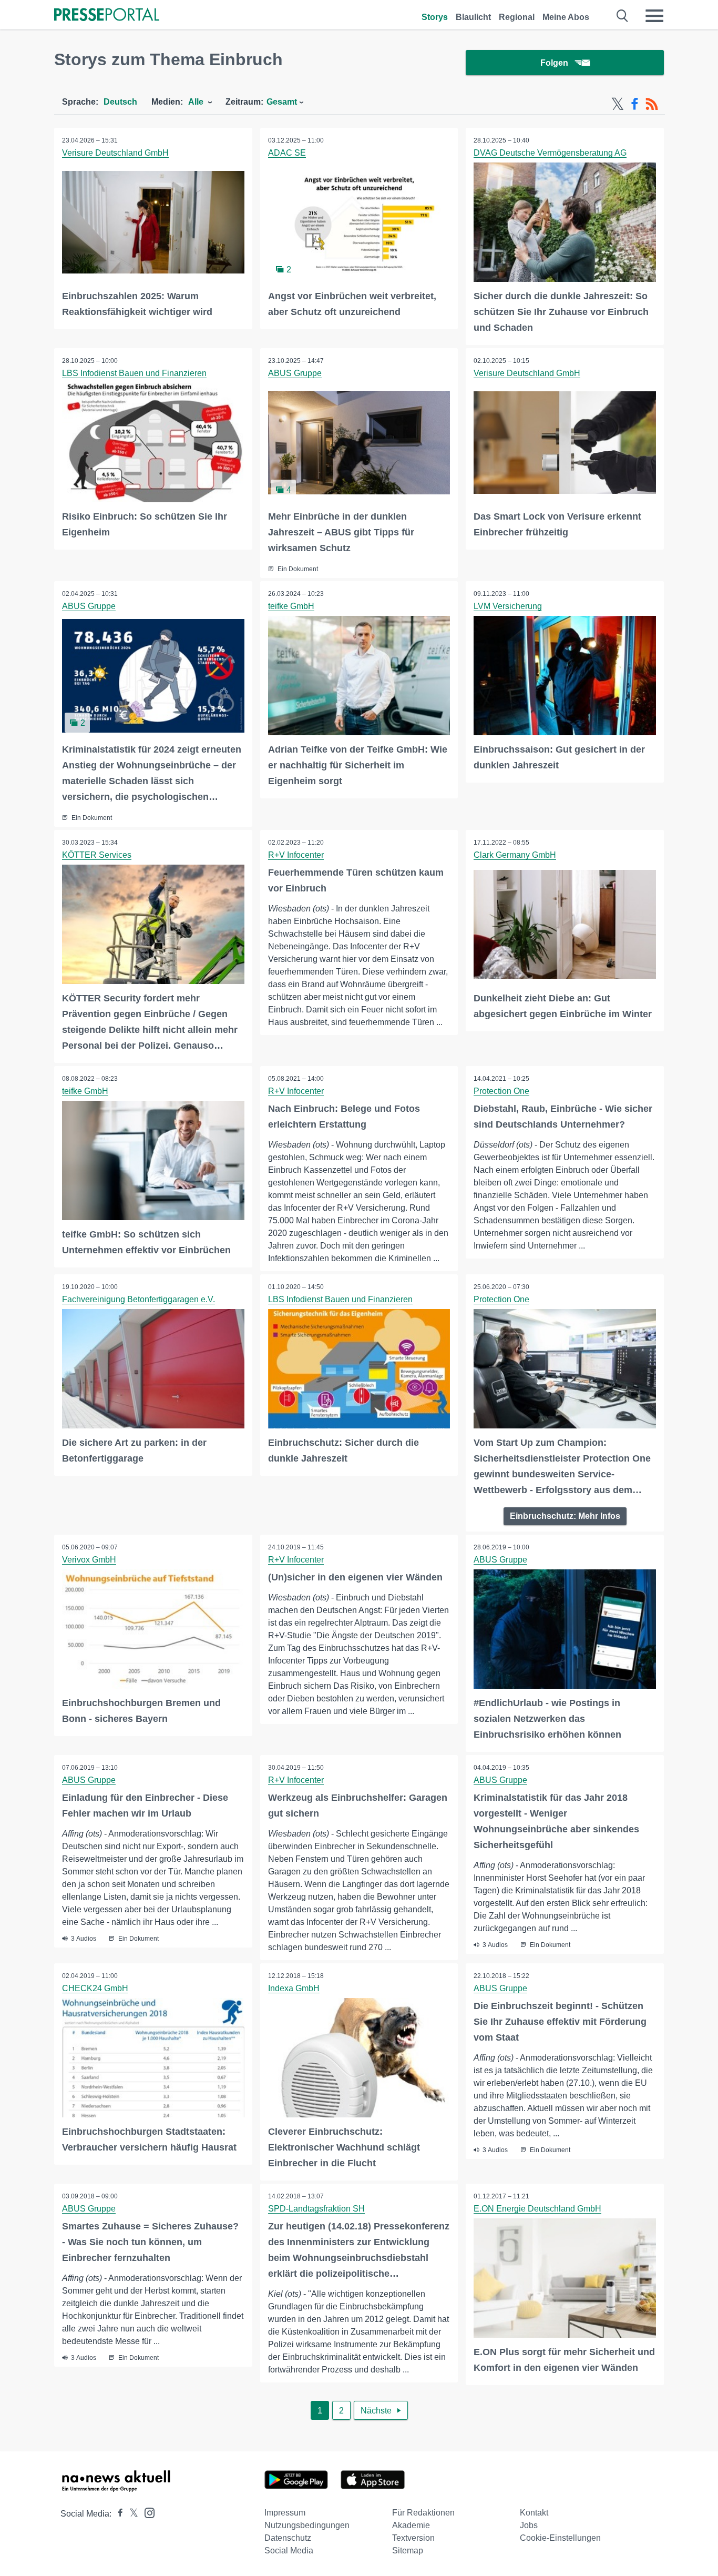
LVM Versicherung (508, 606)
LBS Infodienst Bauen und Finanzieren (134, 373)
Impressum (285, 2513)
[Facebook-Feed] (635, 104)
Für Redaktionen (423, 2513)
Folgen (554, 63)
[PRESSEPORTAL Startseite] (107, 16)
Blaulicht (473, 17)
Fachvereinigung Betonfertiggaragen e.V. (139, 1299)
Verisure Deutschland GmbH (115, 153)
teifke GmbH (291, 606)
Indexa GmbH (294, 1988)
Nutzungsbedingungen (307, 2525)
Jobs (529, 2525)
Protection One (501, 1091)
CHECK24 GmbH (95, 1988)
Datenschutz (288, 2538)
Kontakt (534, 2513)
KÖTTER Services (97, 855)
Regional (517, 17)
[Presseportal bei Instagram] (146, 2512)
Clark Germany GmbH (515, 855)
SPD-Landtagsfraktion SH (316, 2209)
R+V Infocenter (296, 855)
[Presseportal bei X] (131, 2514)
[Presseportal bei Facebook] (117, 2514)
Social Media (289, 2550)
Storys (435, 17)
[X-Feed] (618, 104)
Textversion (413, 2538)
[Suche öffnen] (623, 16)
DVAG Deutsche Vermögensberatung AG (550, 153)
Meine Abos (566, 17)
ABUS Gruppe (295, 373)
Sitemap (408, 2550)
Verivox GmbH (89, 1560)
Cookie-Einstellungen (560, 2538)
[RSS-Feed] (652, 104)
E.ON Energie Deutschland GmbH (537, 2209)
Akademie (411, 2525)
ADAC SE (287, 153)
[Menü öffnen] (654, 16)
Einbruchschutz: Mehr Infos (565, 1516)
